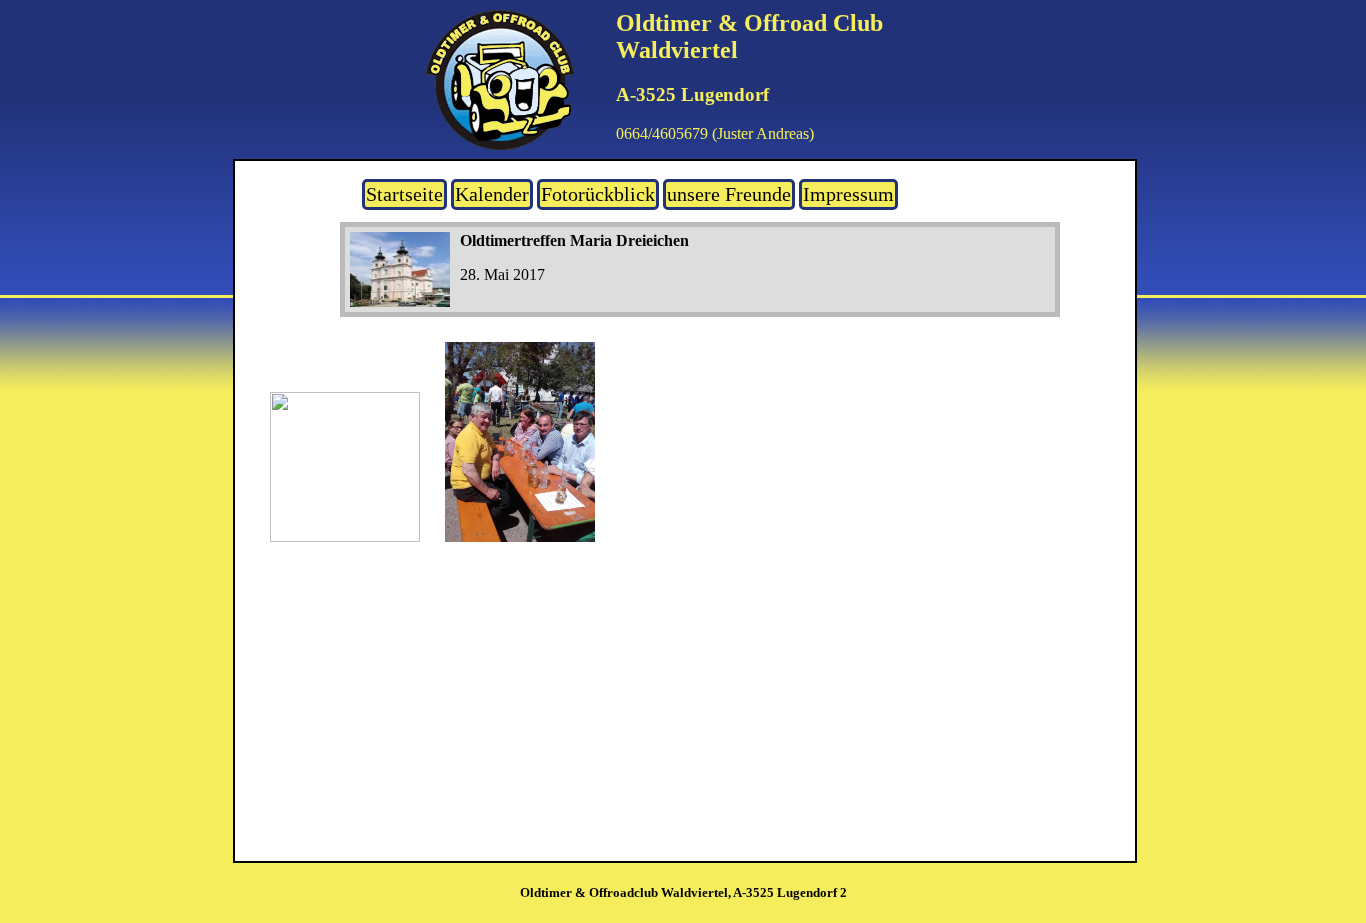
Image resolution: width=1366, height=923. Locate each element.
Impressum (848, 194)
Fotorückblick (598, 194)
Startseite (404, 194)
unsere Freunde (729, 194)
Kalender (492, 194)
